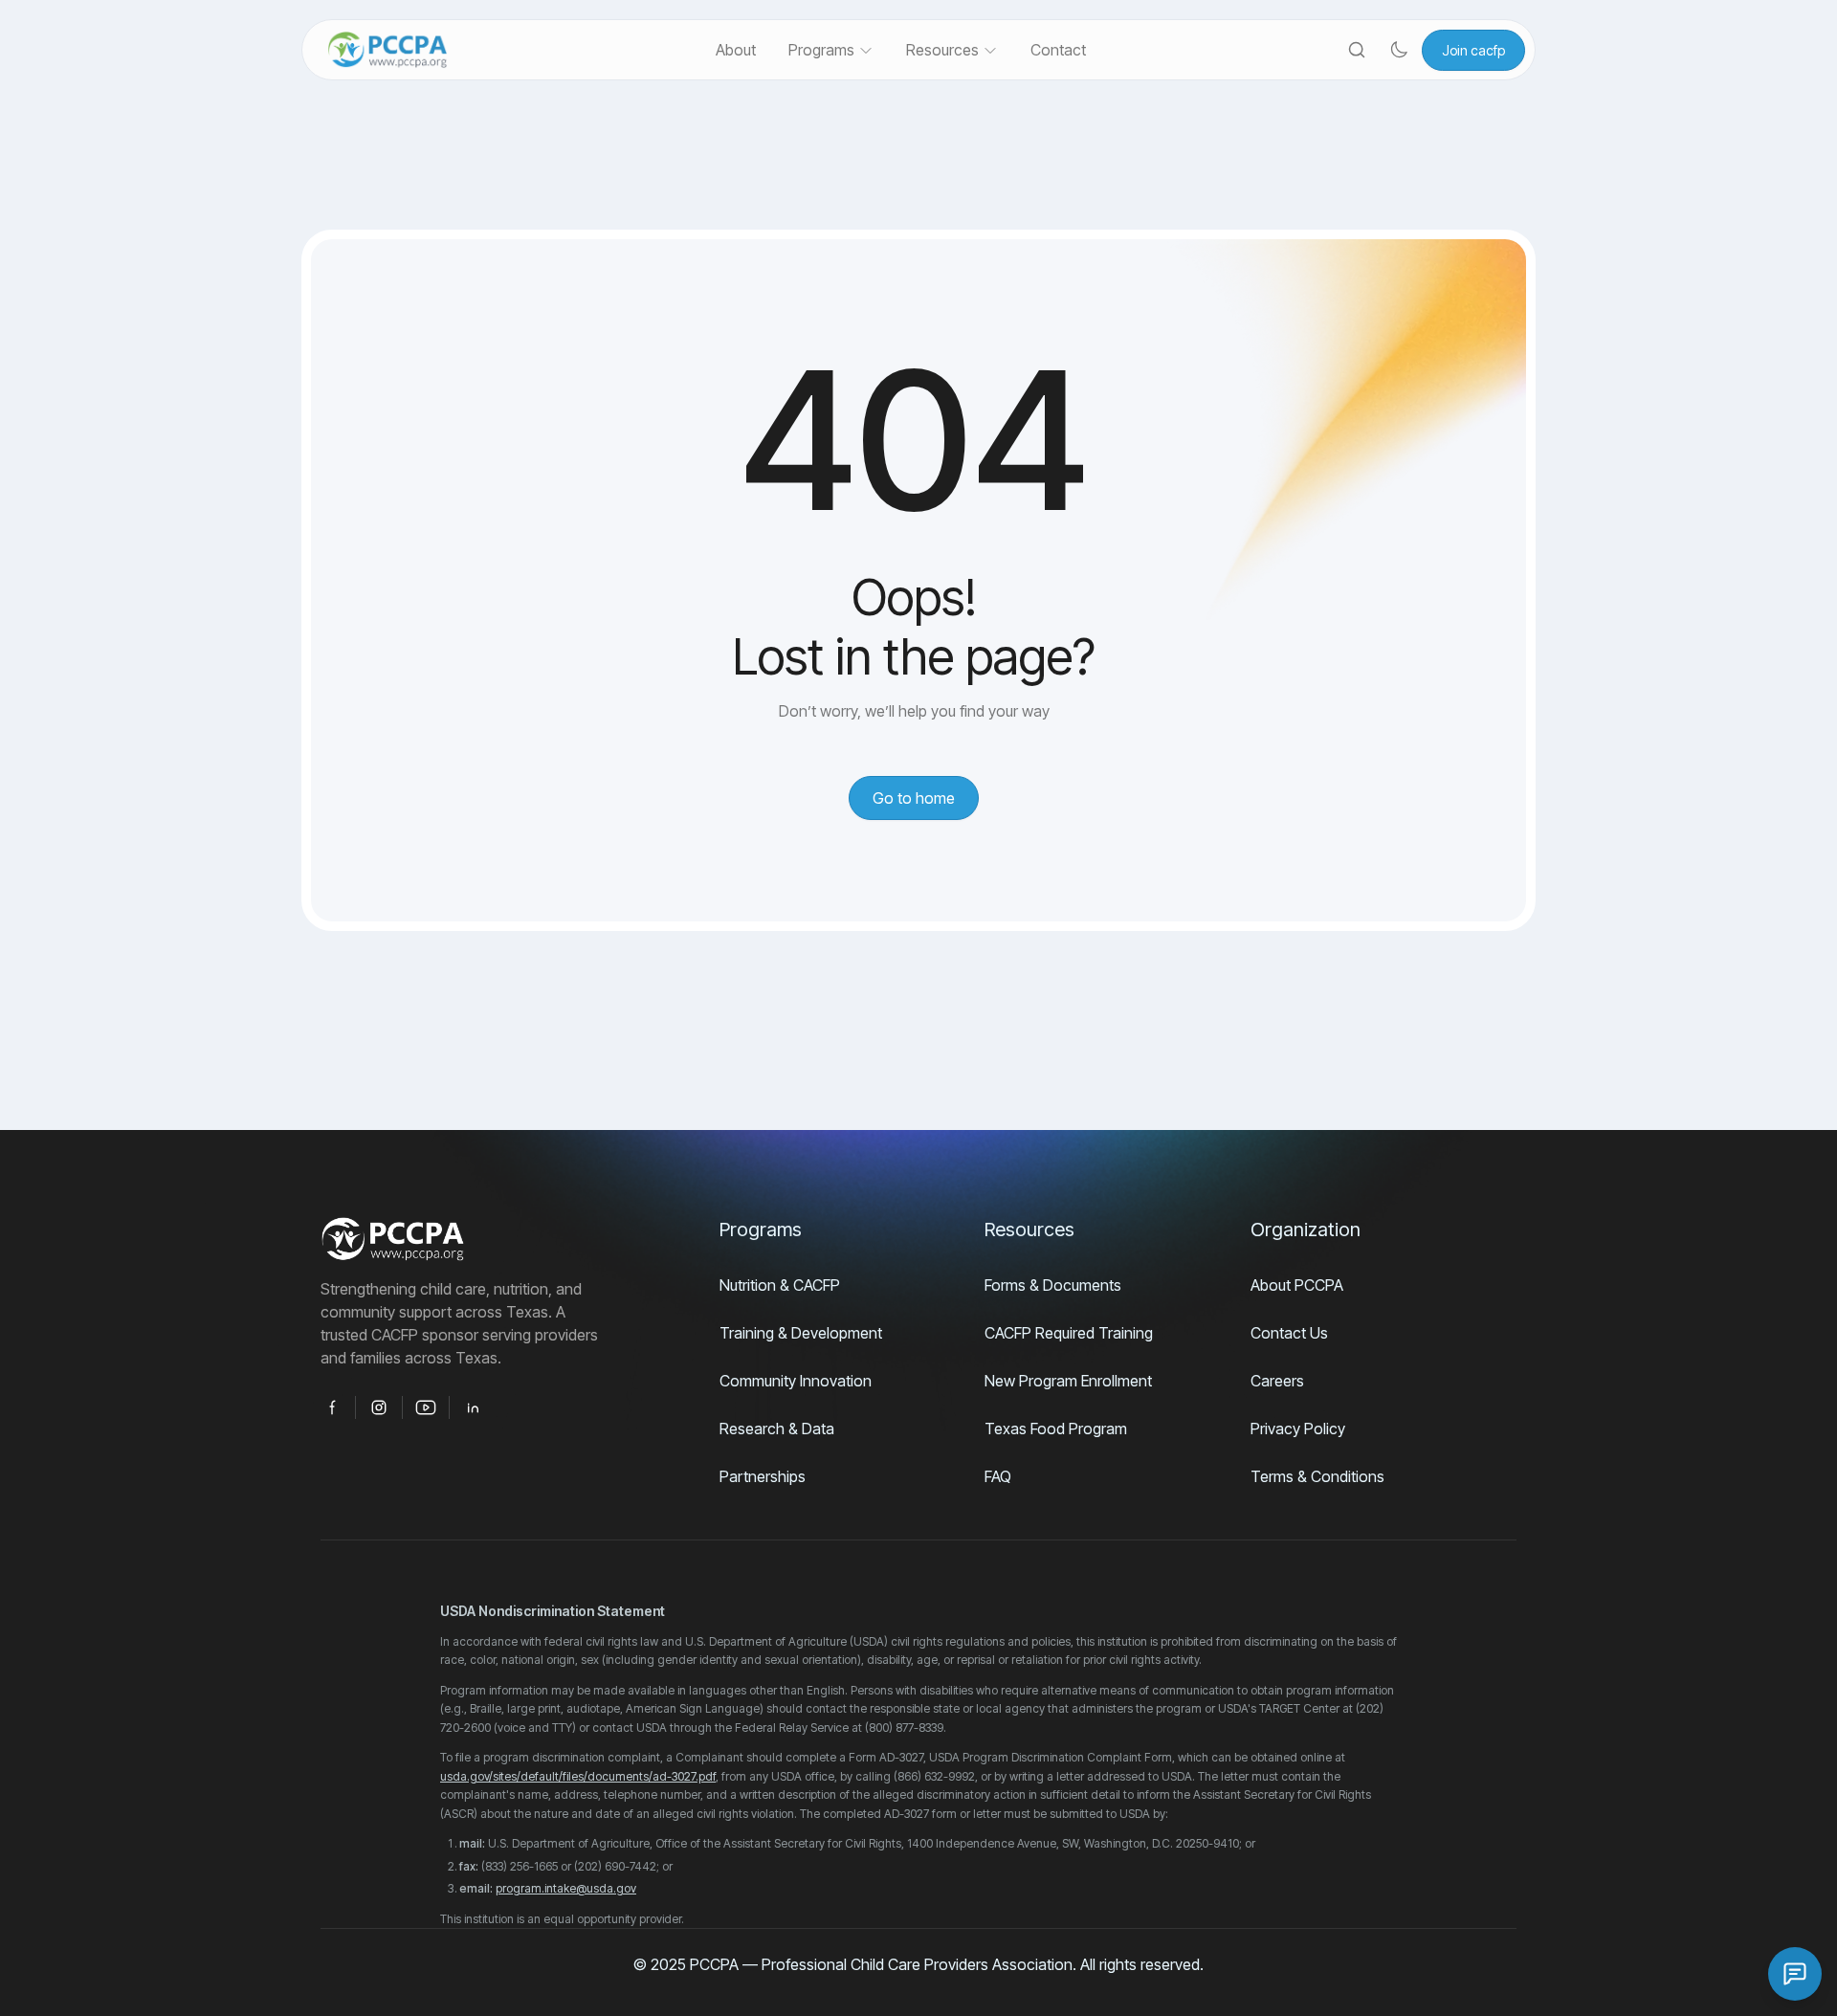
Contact (1058, 50)
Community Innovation (796, 1381)
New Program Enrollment (1068, 1381)
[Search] (1357, 50)
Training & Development (801, 1333)
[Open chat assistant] (1795, 1974)
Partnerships (763, 1476)
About (736, 50)
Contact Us (1289, 1333)
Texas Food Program (1056, 1429)
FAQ (998, 1476)
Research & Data (777, 1429)
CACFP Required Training (1069, 1333)
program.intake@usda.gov (566, 1888)
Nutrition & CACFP (780, 1285)
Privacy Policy (1298, 1429)
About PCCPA (1297, 1285)
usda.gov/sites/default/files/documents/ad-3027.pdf (578, 1776)
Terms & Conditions (1317, 1476)
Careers (1277, 1381)
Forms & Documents (1053, 1285)
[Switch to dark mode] (1399, 50)
